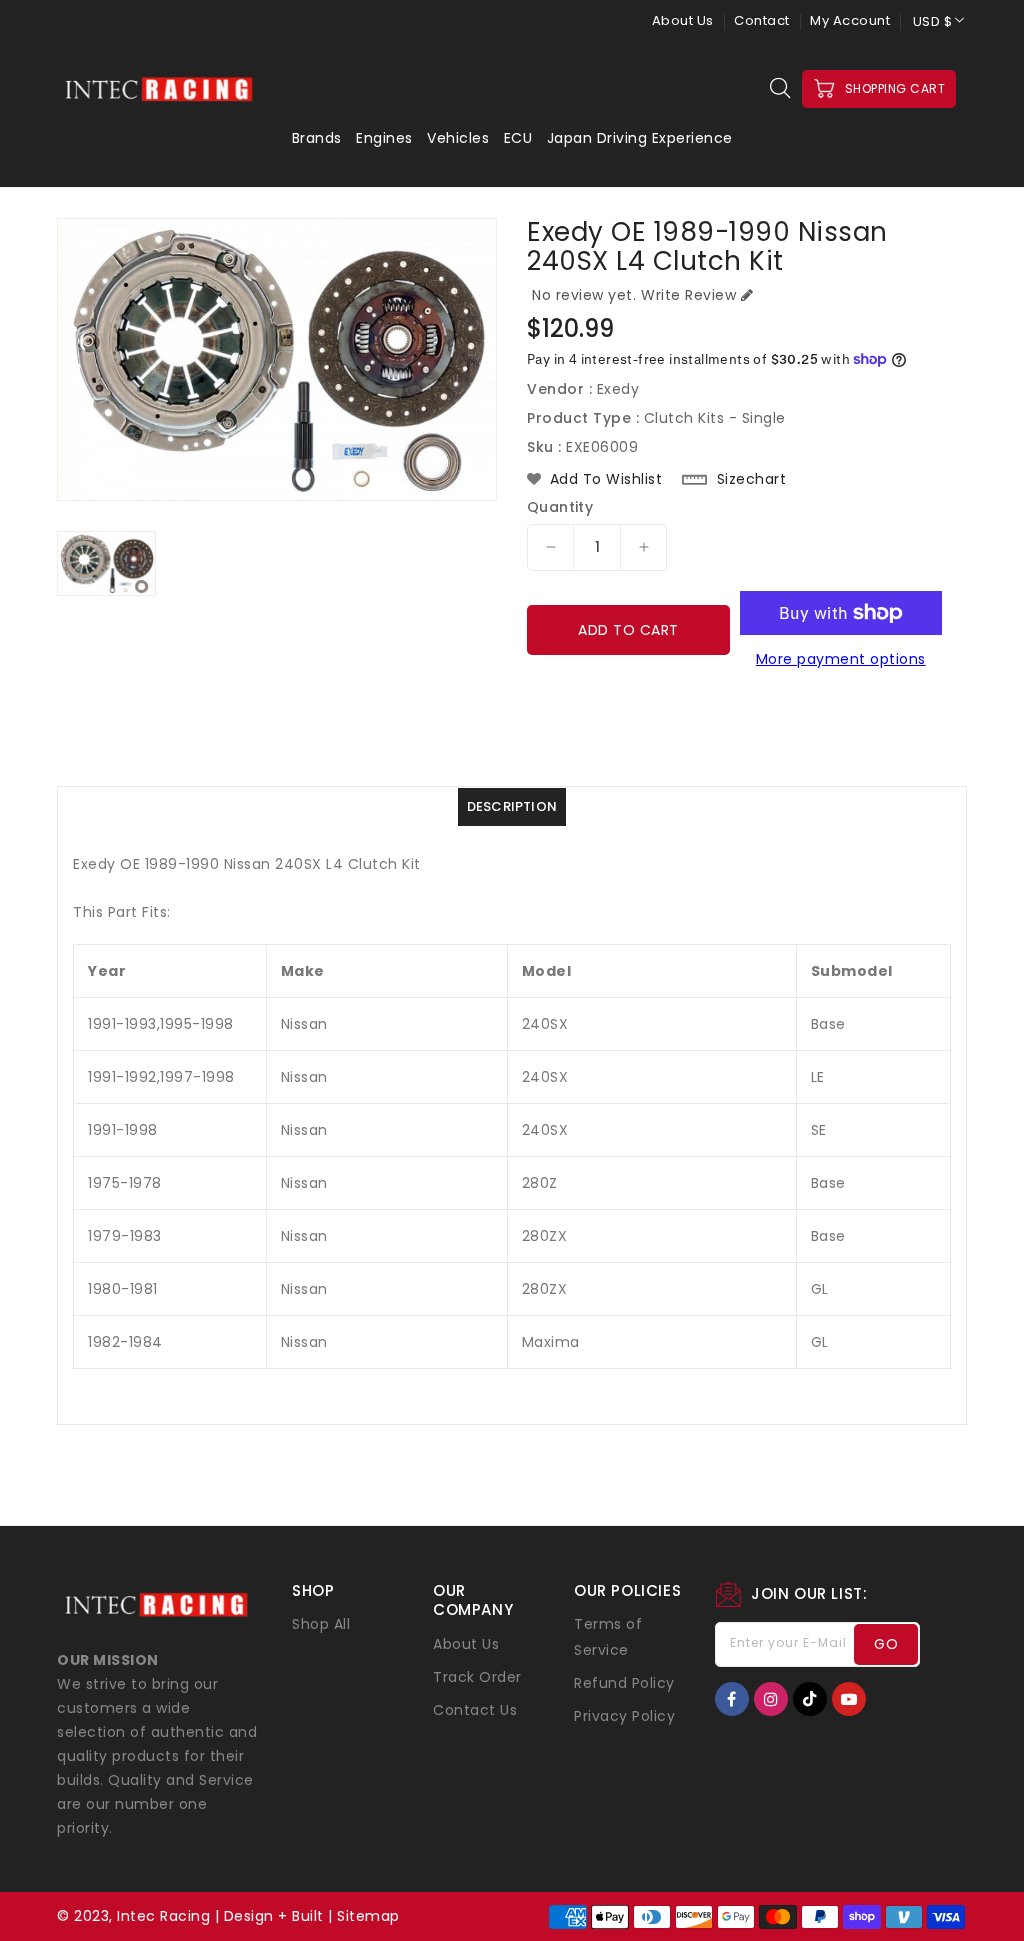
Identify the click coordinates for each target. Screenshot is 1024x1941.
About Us (683, 20)
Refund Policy (624, 1683)
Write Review (688, 295)
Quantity (560, 507)
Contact (762, 20)
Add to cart (628, 630)
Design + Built (274, 1916)
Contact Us (475, 1710)
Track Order (477, 1677)
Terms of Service (608, 1637)
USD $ (933, 21)
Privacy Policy (624, 1716)
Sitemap (368, 1916)
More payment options (841, 659)
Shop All (321, 1624)
